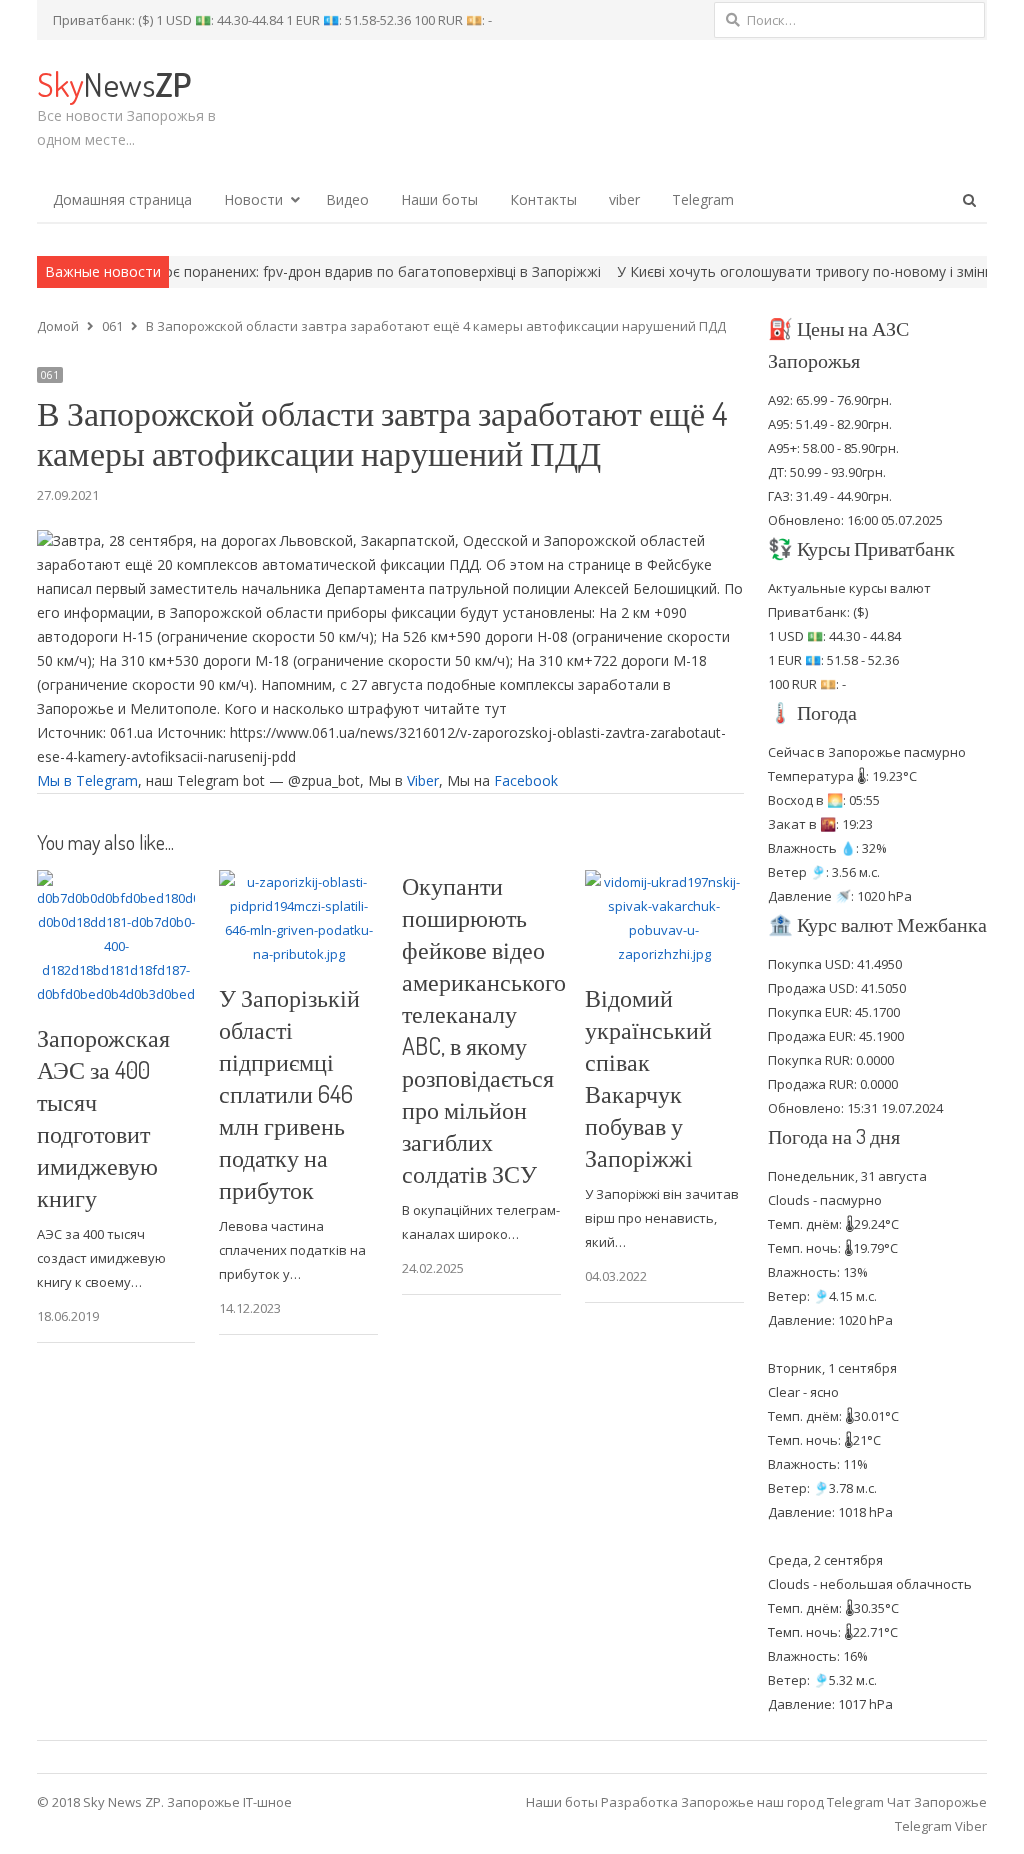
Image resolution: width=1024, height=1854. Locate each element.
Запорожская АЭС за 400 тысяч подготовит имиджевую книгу (103, 1117)
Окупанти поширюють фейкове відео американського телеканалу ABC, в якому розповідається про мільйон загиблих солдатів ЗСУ (484, 1029)
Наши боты (439, 199)
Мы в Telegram (87, 780)
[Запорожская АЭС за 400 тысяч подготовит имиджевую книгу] (116, 882)
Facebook (526, 780)
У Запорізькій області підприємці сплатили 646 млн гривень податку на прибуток (289, 1093)
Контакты (543, 199)
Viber (423, 780)
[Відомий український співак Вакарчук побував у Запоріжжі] (664, 882)
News (114, 83)
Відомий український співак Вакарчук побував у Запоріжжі (648, 1077)
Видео (347, 199)
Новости (253, 199)
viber (624, 199)
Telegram (703, 199)
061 (50, 375)
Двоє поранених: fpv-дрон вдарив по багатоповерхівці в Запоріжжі (313, 271)
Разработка (641, 1802)
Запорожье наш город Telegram (782, 1802)
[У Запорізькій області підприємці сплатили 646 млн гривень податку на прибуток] (298, 882)
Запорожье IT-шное (229, 1802)
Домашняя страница (122, 199)
